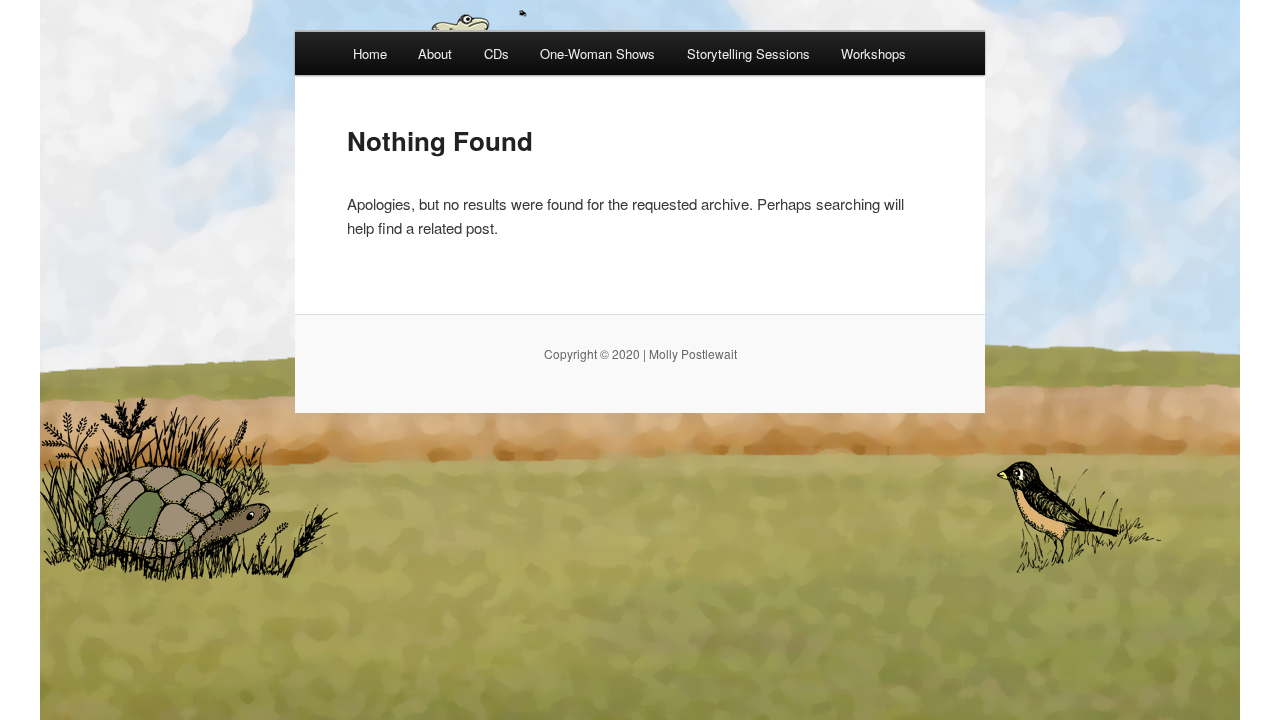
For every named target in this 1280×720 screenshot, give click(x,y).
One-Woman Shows (597, 53)
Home (370, 53)
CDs (496, 53)
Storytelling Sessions (748, 53)
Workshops (873, 53)
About (435, 53)
